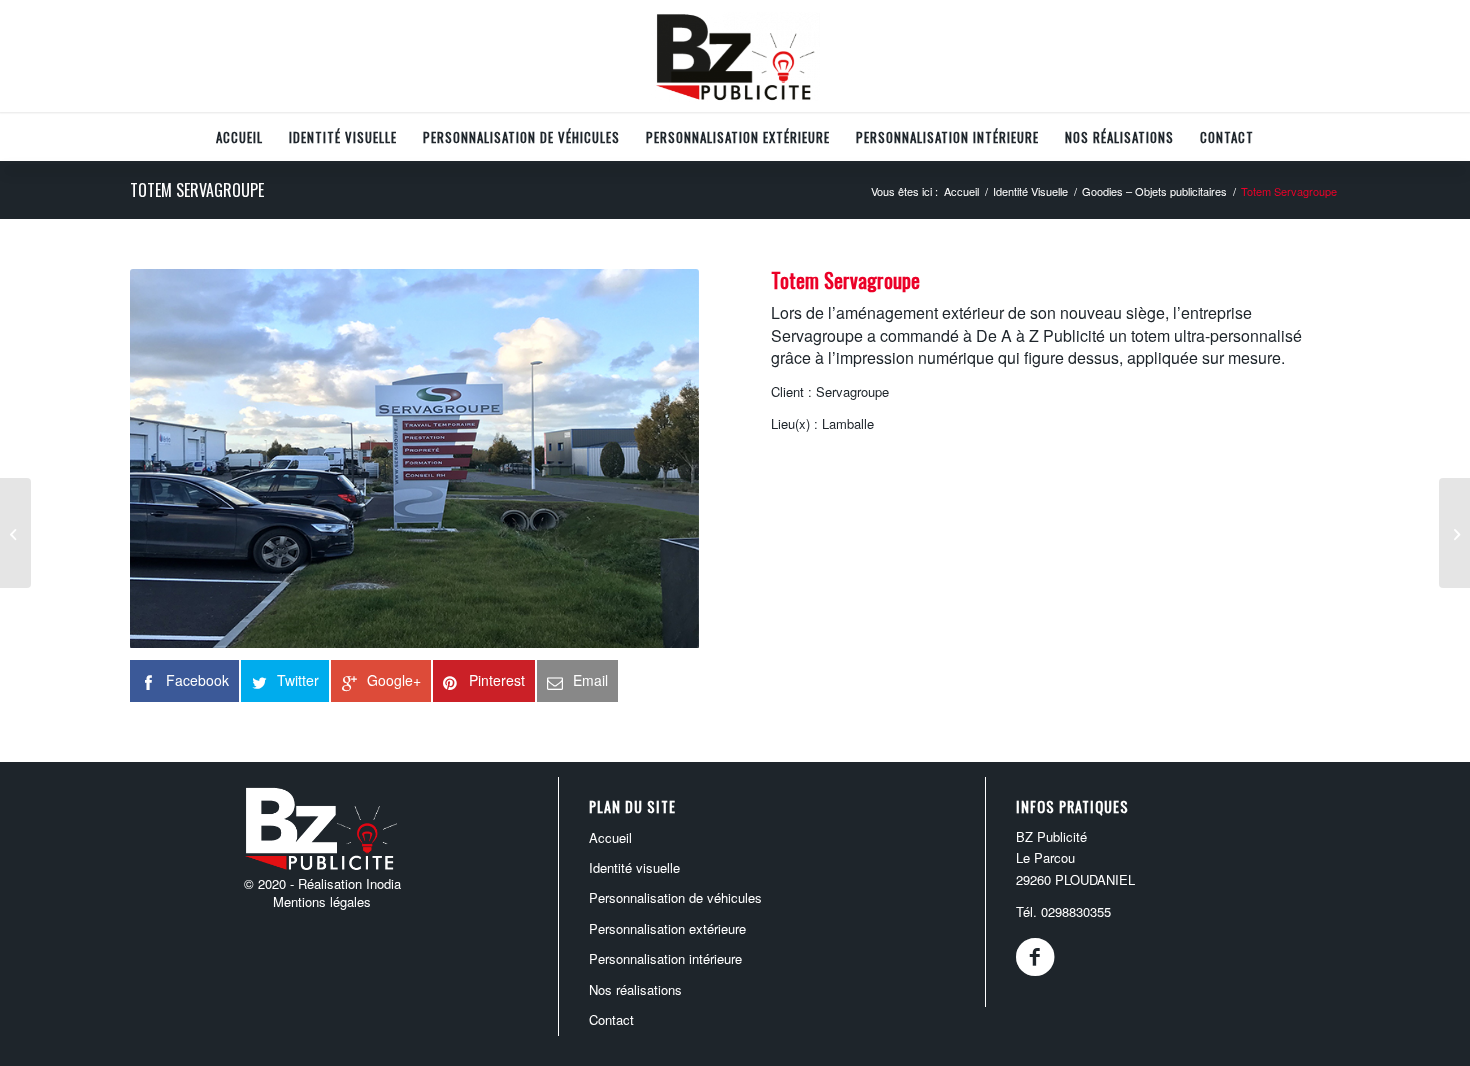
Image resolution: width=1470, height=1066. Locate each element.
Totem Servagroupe (197, 190)
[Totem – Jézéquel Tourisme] (1454, 533)
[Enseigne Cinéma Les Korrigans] (15, 533)
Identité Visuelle (634, 867)
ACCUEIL (610, 837)
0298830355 (1076, 911)
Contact (611, 1019)
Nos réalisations (635, 989)
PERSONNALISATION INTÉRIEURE (665, 958)
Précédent (175, 459)
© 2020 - (271, 883)
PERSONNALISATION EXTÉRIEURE (667, 928)
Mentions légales (322, 901)
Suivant (654, 459)
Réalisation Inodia (349, 883)
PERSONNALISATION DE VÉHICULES (675, 897)
